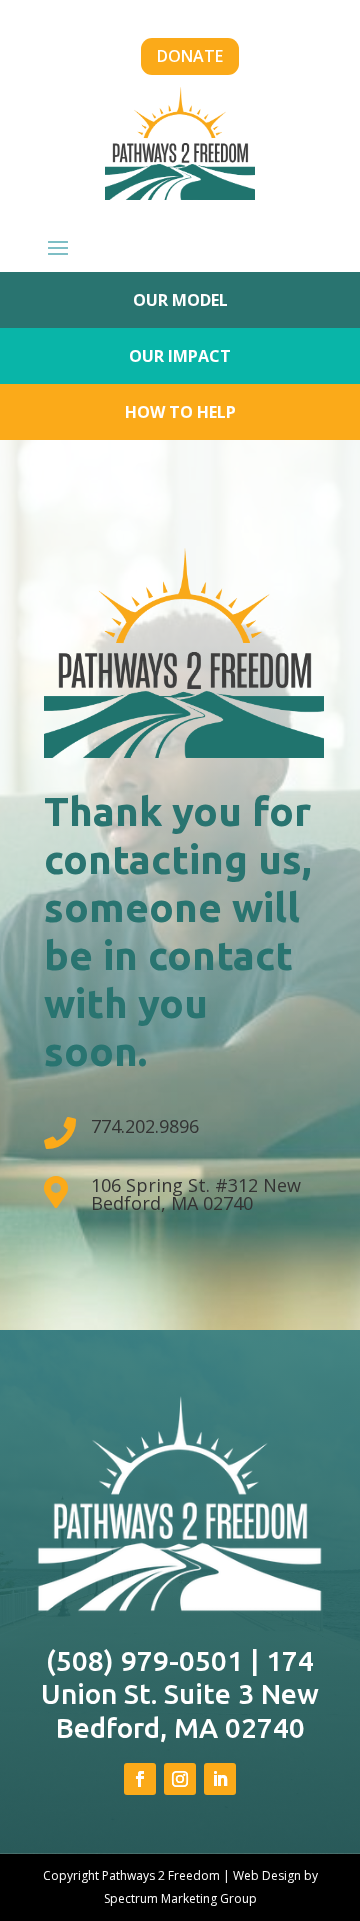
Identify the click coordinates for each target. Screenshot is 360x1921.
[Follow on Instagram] (180, 1779)
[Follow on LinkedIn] (220, 1779)
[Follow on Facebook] (140, 1779)
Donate (190, 56)
